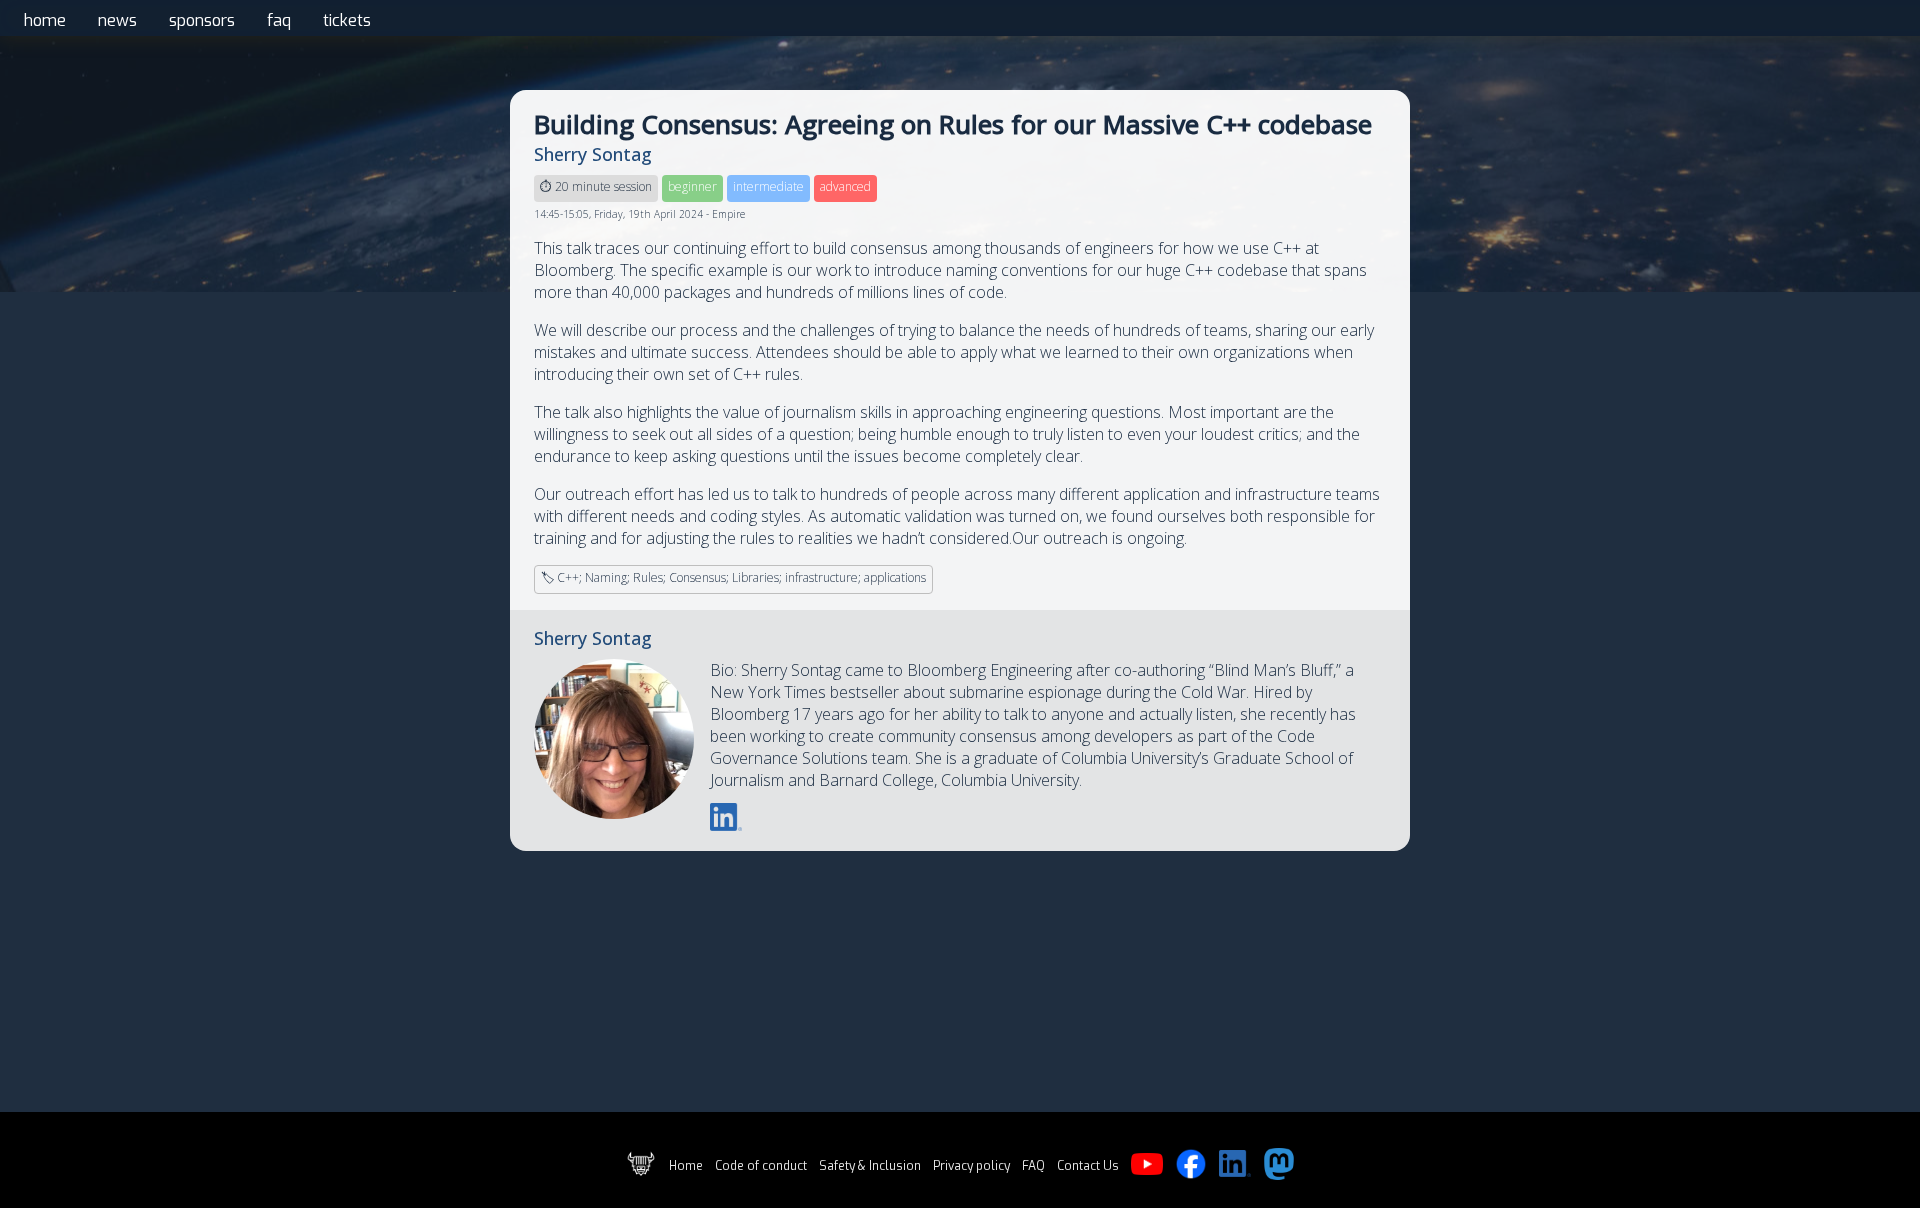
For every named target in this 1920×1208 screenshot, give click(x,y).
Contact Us (1088, 1166)
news (117, 20)
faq (279, 20)
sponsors (202, 20)
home (45, 20)
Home (686, 1166)
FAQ (1033, 1166)
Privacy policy (971, 1166)
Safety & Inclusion (870, 1166)
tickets (347, 20)
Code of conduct (761, 1166)
